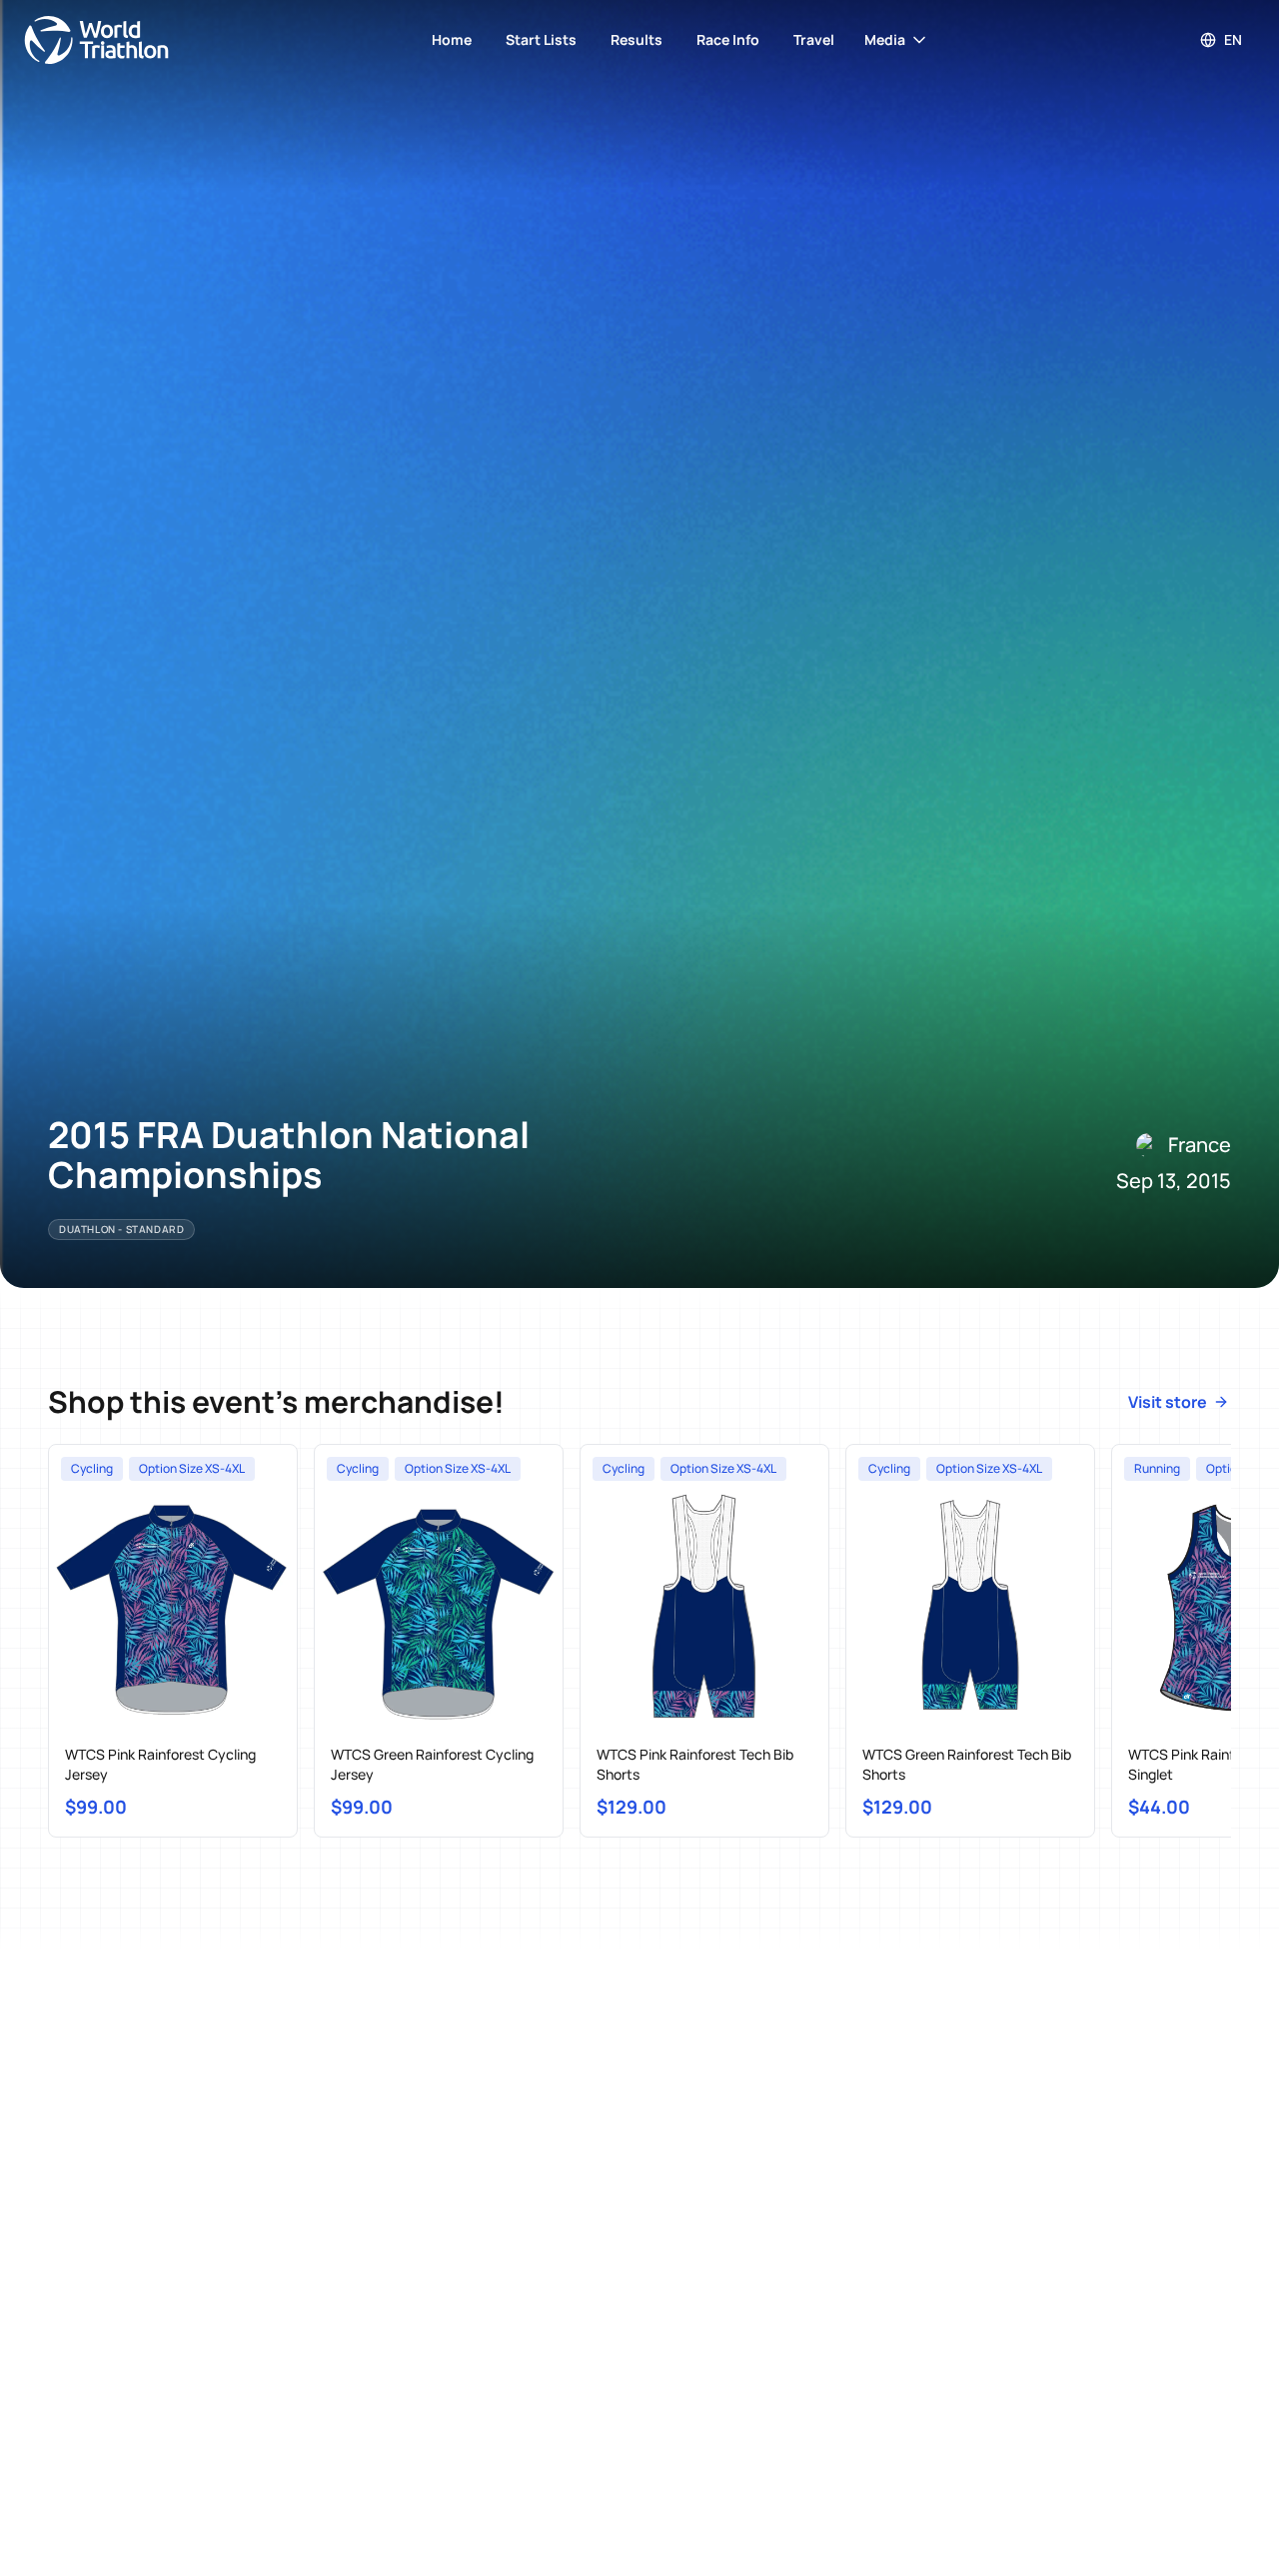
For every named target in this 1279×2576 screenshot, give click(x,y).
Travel (814, 39)
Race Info (728, 39)
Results (637, 39)
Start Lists (541, 39)
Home (452, 39)
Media (885, 39)
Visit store (1168, 1402)
